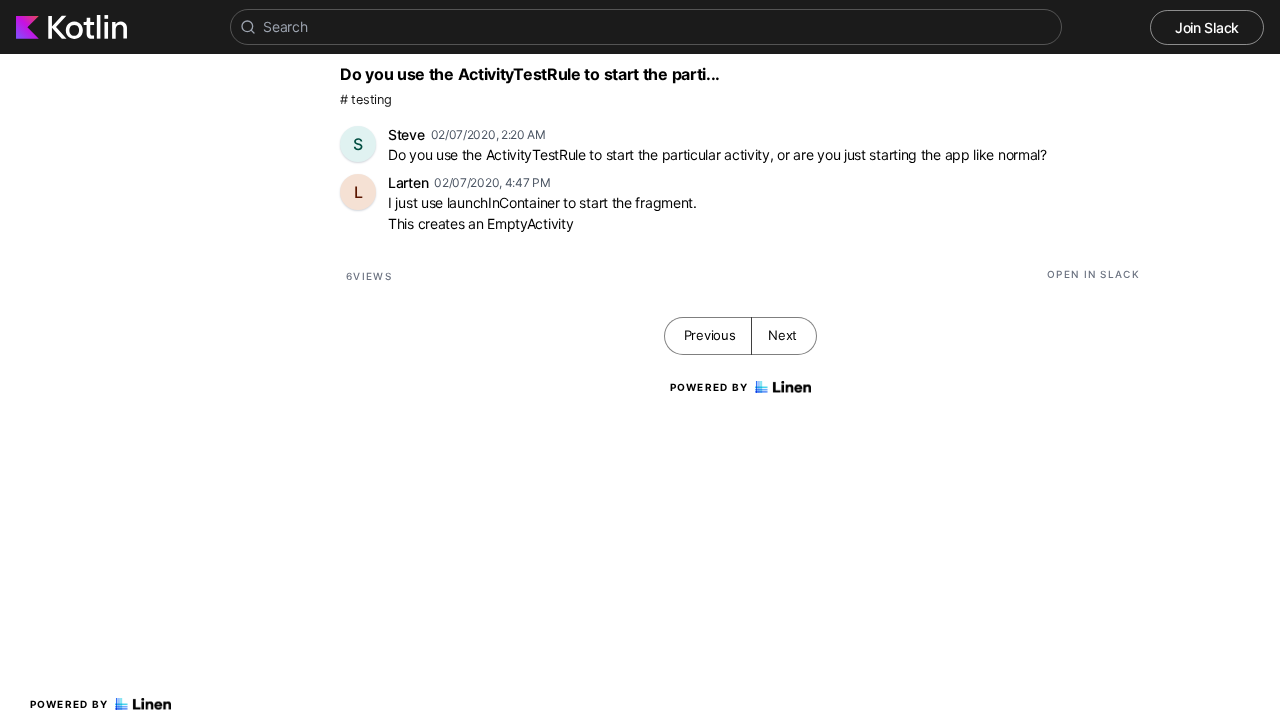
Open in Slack (1093, 274)
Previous (710, 335)
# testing (365, 99)
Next (782, 335)
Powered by (69, 704)
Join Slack (1207, 27)
